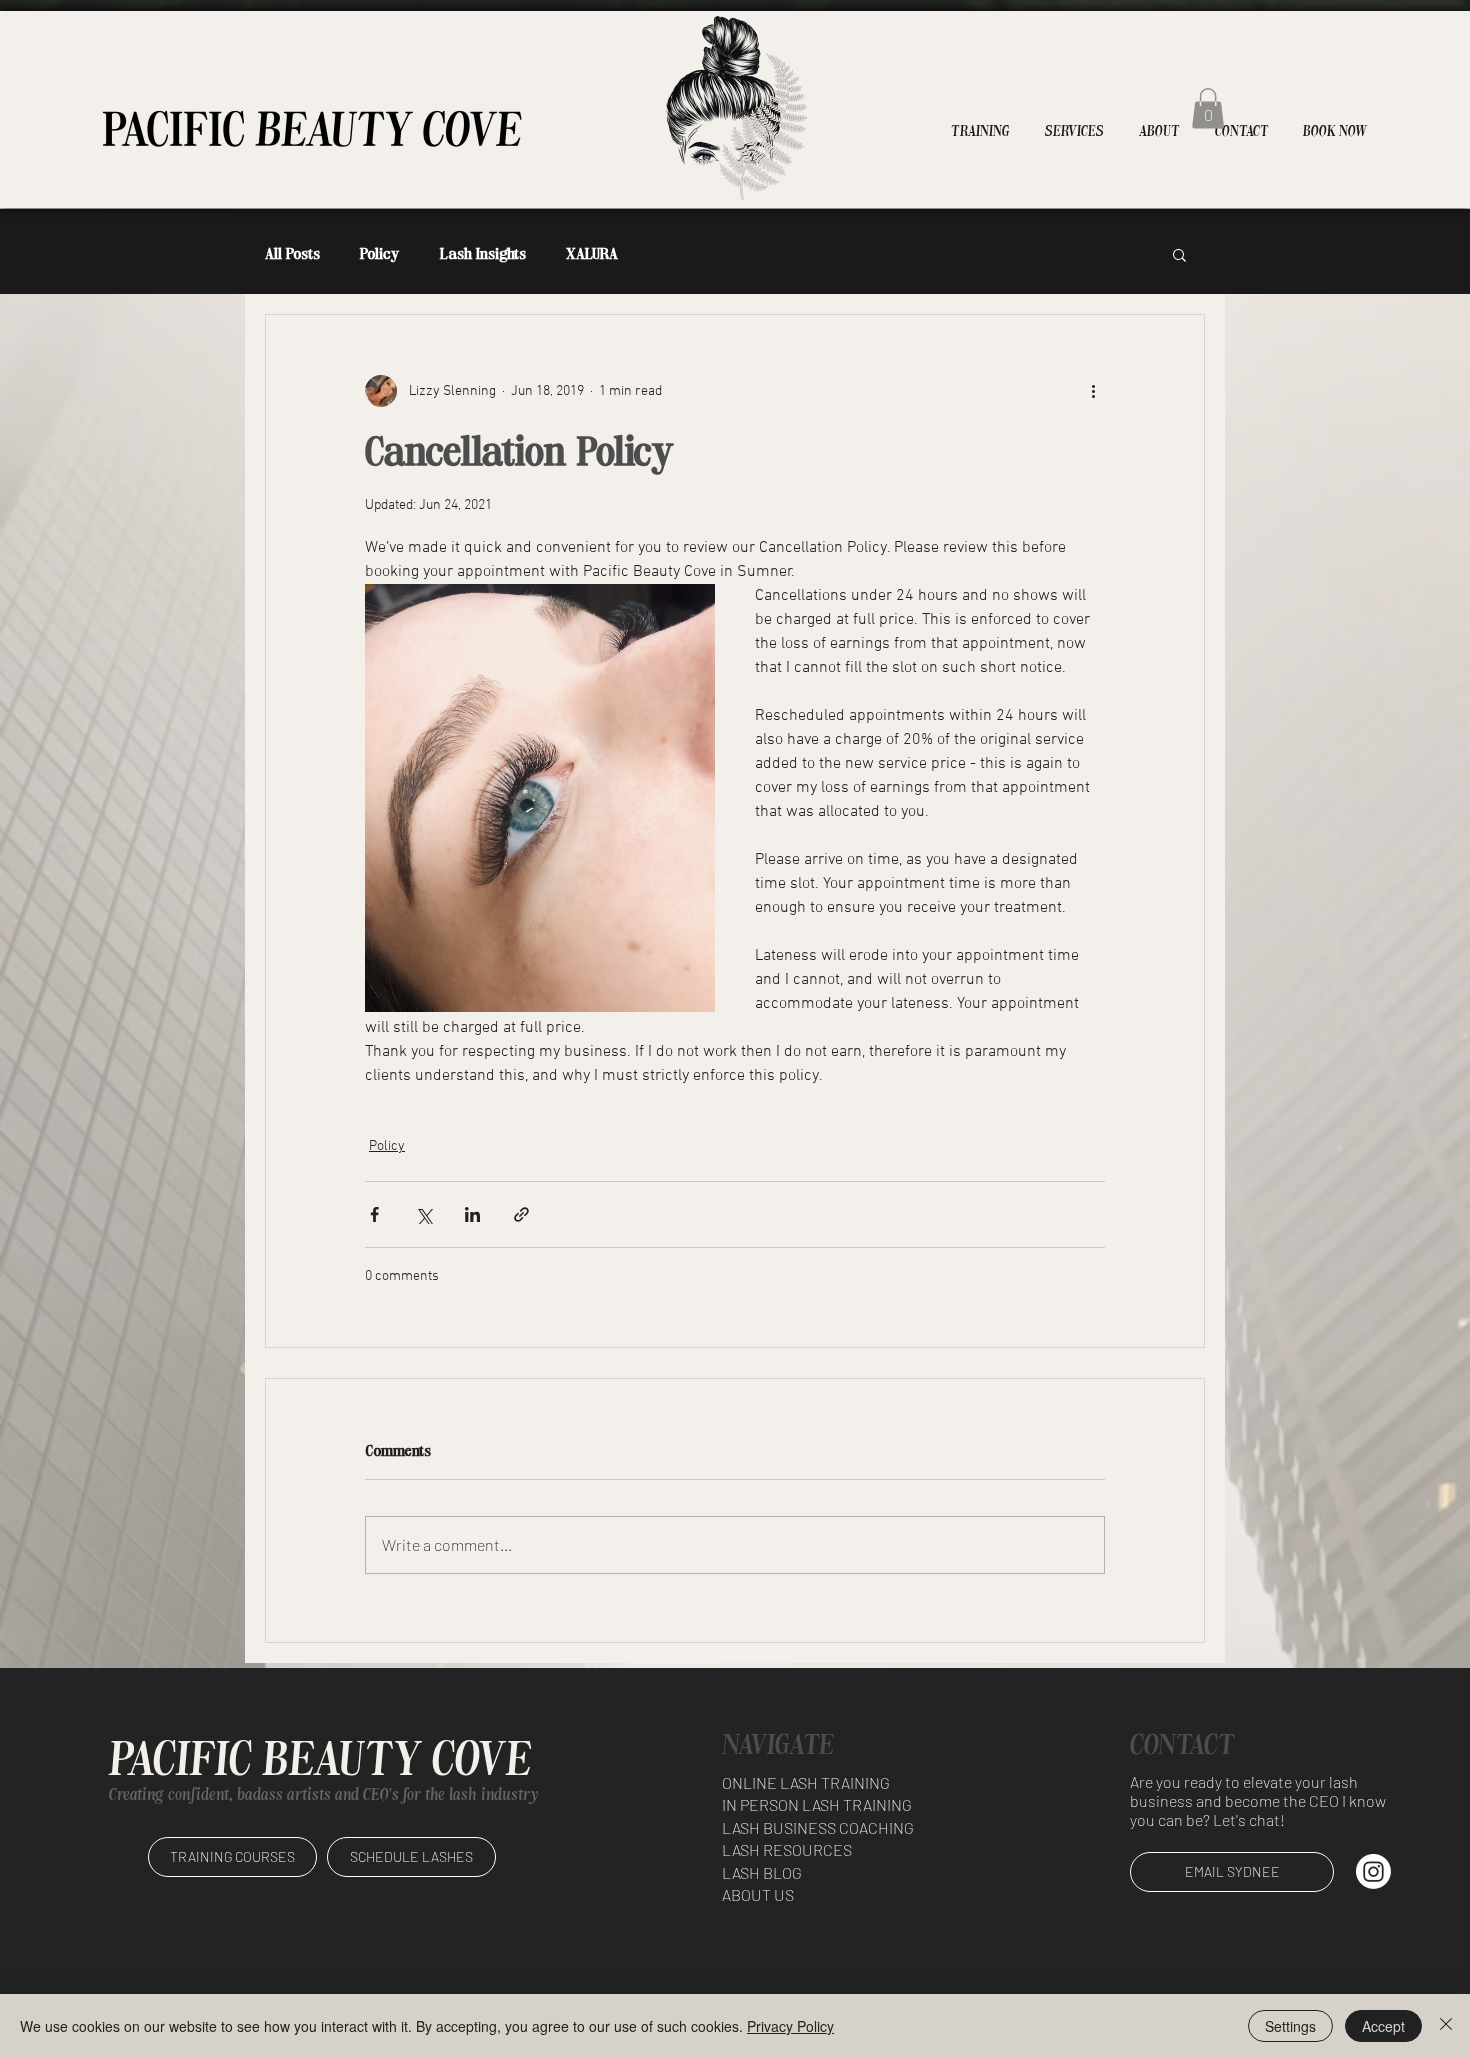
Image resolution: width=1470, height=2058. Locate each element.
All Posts (292, 254)
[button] (1208, 108)
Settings (1290, 2026)
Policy (380, 254)
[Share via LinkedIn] (472, 1214)
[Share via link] (521, 1214)
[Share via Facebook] (374, 1214)
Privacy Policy (790, 2026)
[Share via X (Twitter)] (423, 1214)
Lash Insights (483, 254)
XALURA (592, 254)
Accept (1383, 2026)
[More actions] (1093, 391)
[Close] (1446, 2026)
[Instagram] (1373, 1871)
